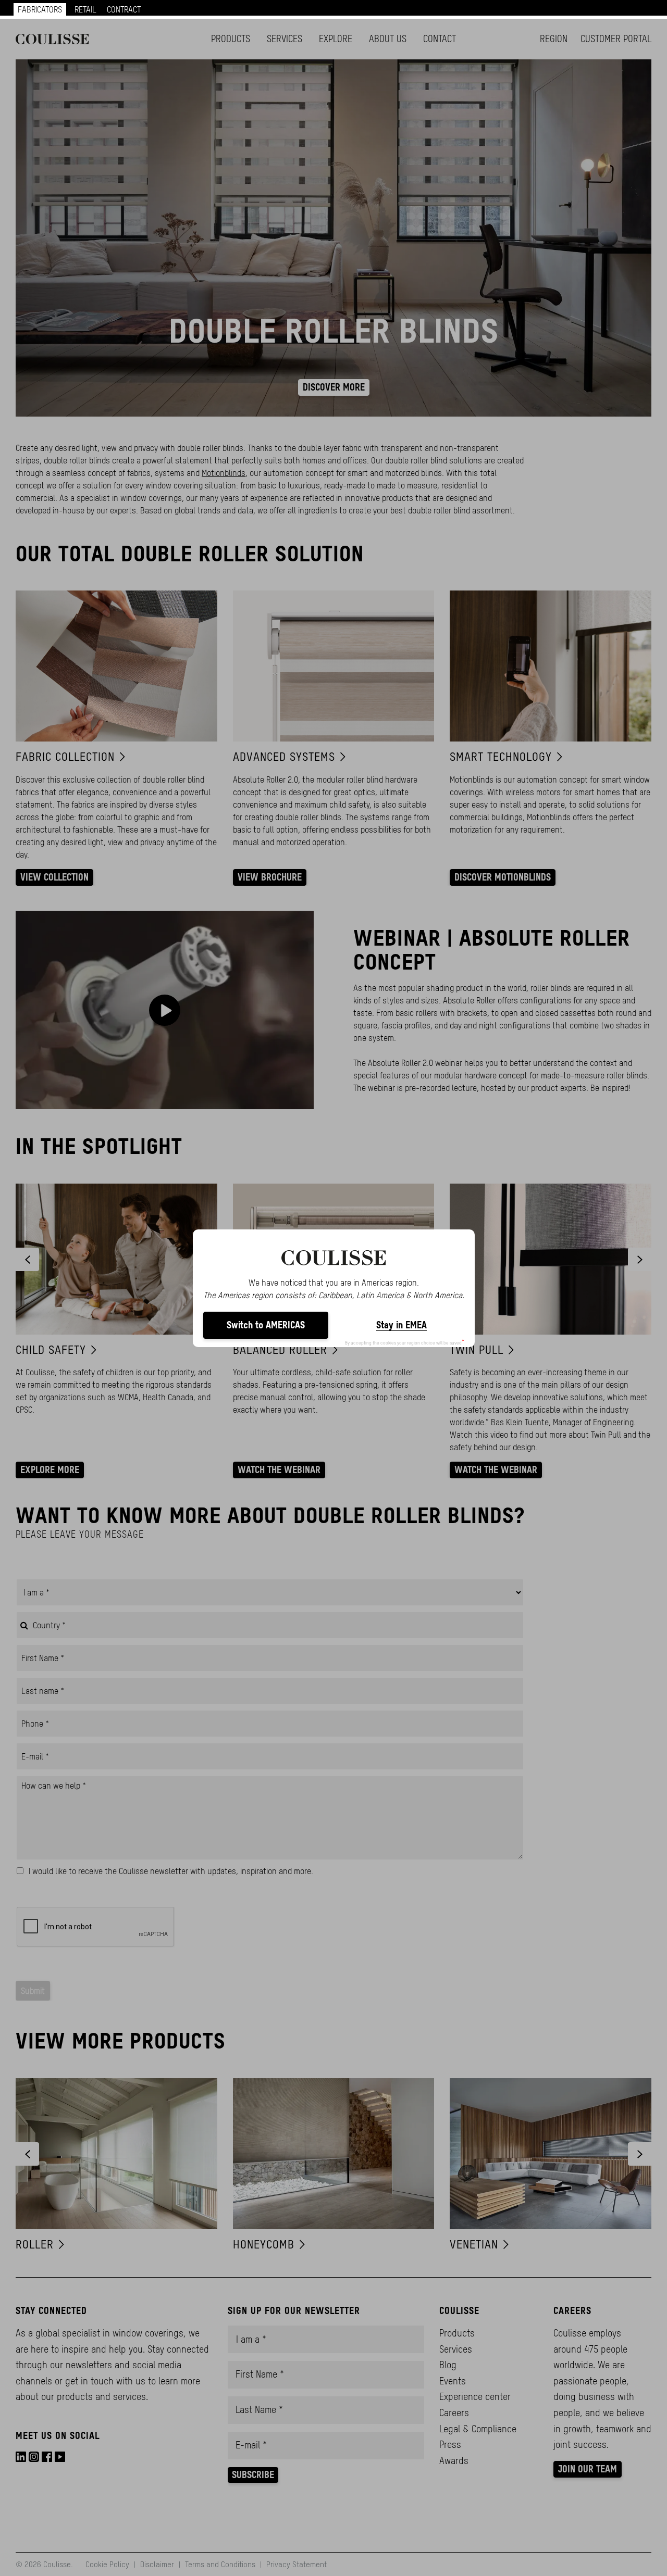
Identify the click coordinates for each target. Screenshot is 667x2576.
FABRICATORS (40, 9)
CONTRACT (124, 9)
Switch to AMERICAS (266, 1325)
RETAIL (85, 9)
